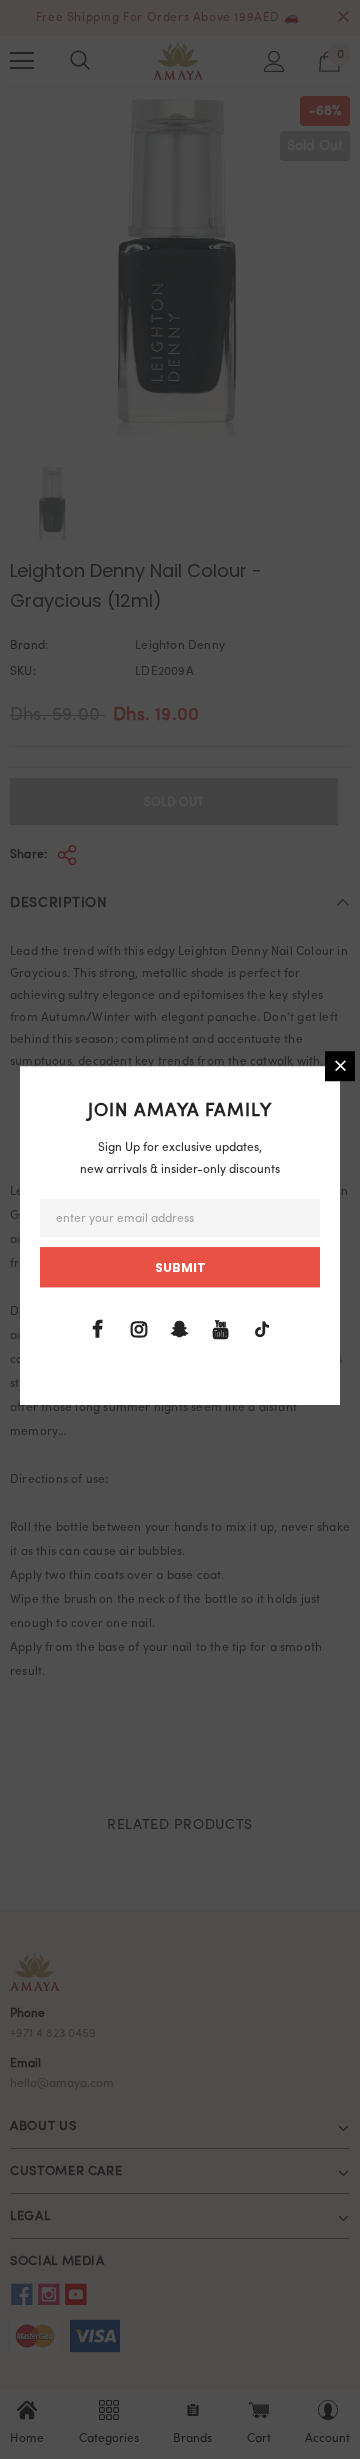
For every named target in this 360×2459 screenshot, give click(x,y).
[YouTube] (221, 1330)
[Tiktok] (262, 1330)
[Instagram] (139, 1330)
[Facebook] (98, 1330)
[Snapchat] (180, 1330)
